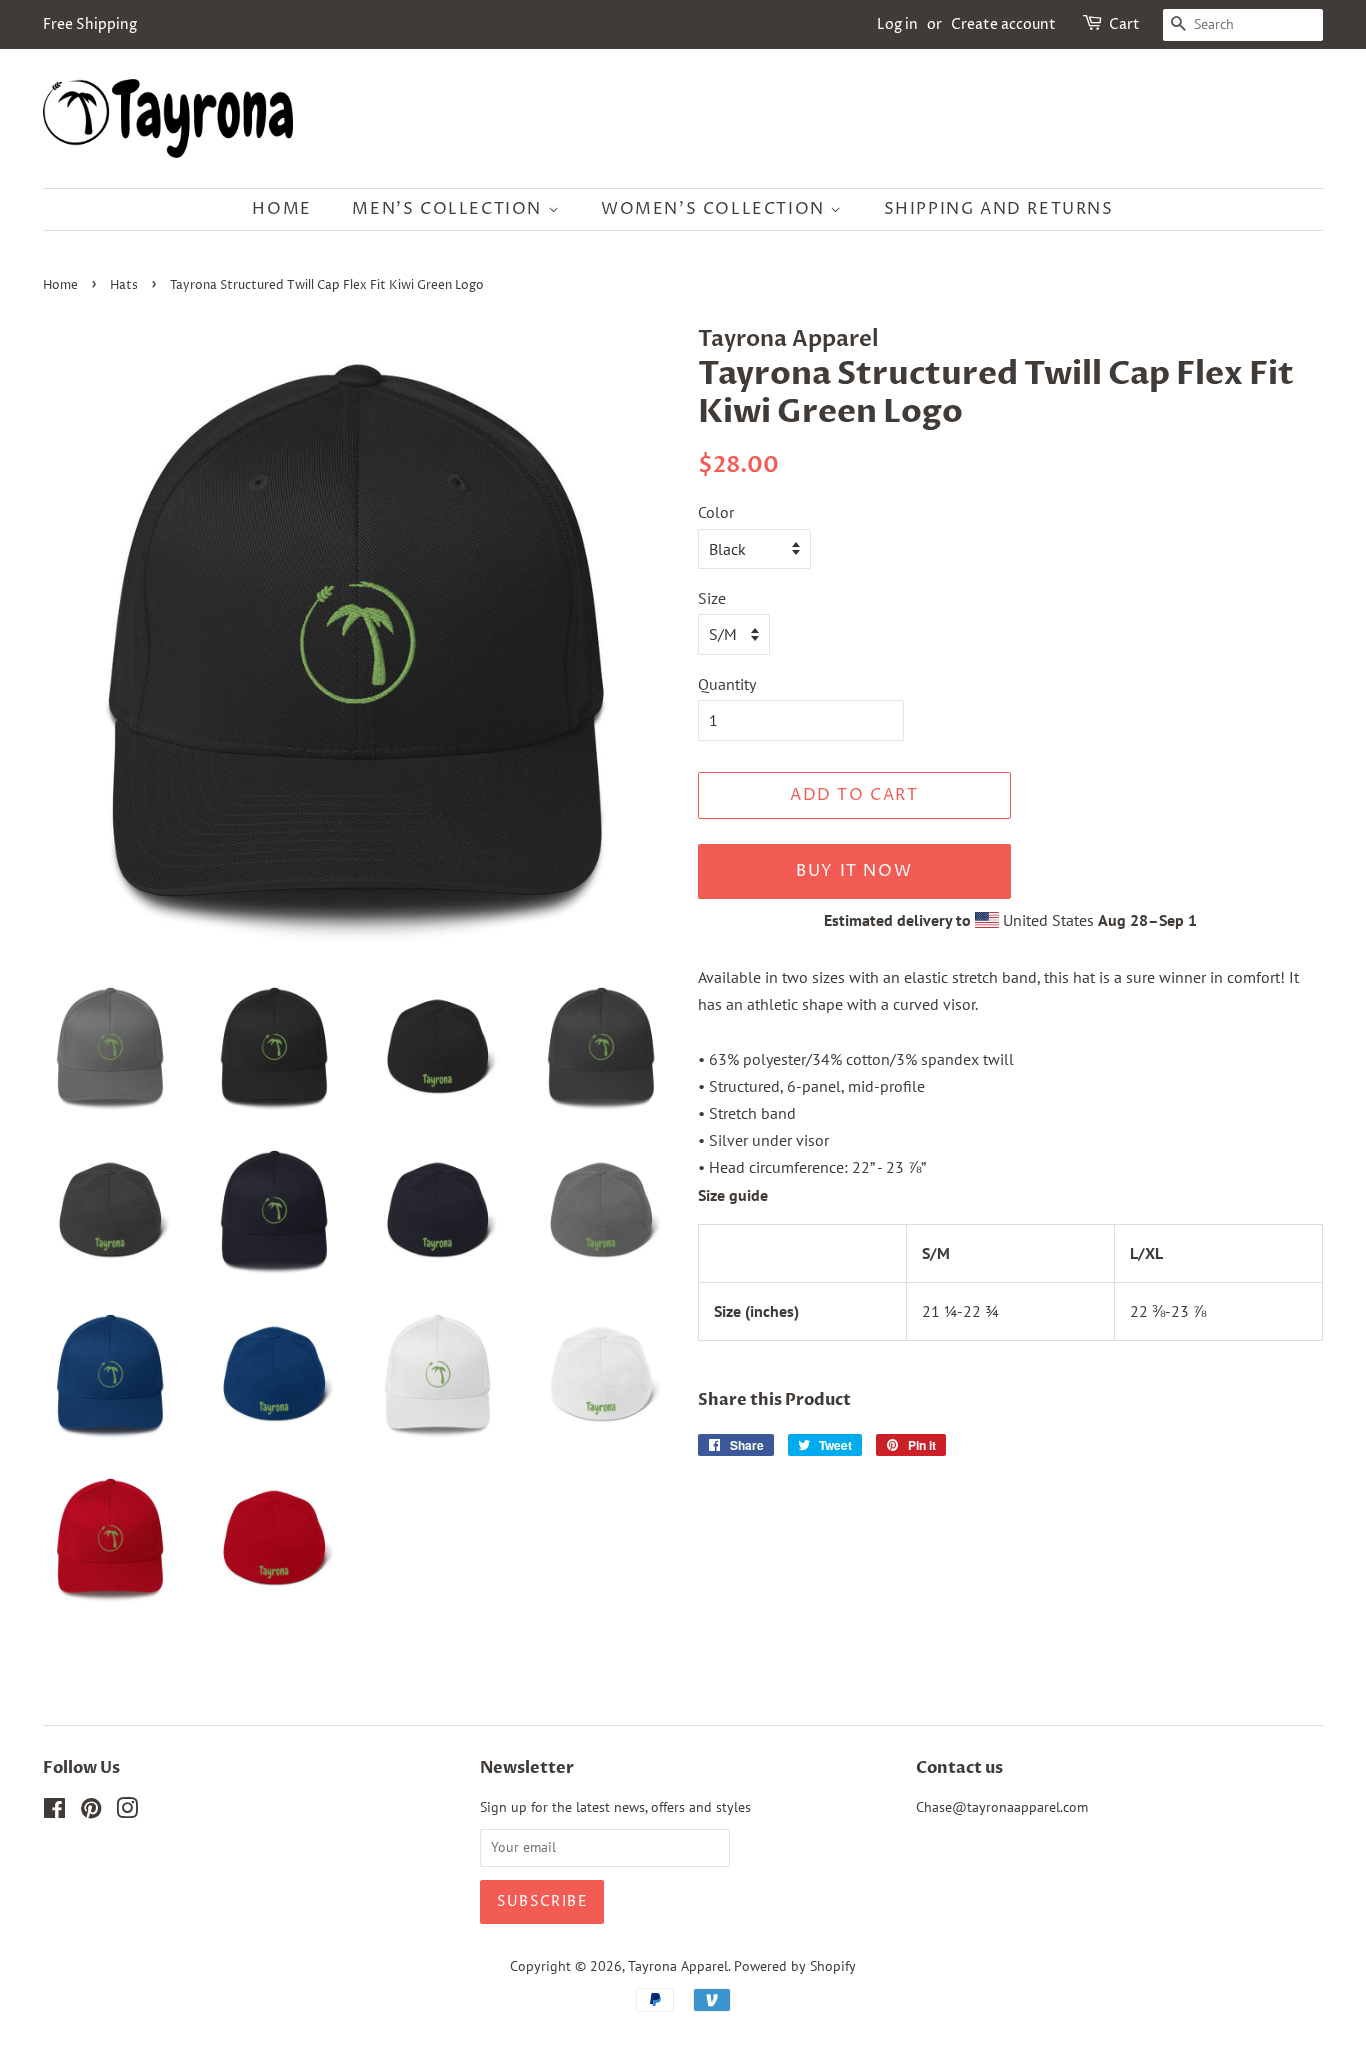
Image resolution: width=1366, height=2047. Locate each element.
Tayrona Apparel (678, 1966)
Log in (897, 24)
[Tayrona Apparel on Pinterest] (91, 1812)
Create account (1003, 24)
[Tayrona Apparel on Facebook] (54, 1812)
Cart (1124, 24)
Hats (124, 285)
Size (712, 598)
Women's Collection (715, 209)
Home (281, 209)
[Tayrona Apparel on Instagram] (127, 1812)
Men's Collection (449, 209)
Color (716, 512)
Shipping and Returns (999, 209)
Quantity (727, 684)
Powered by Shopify (795, 1966)
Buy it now (854, 871)
